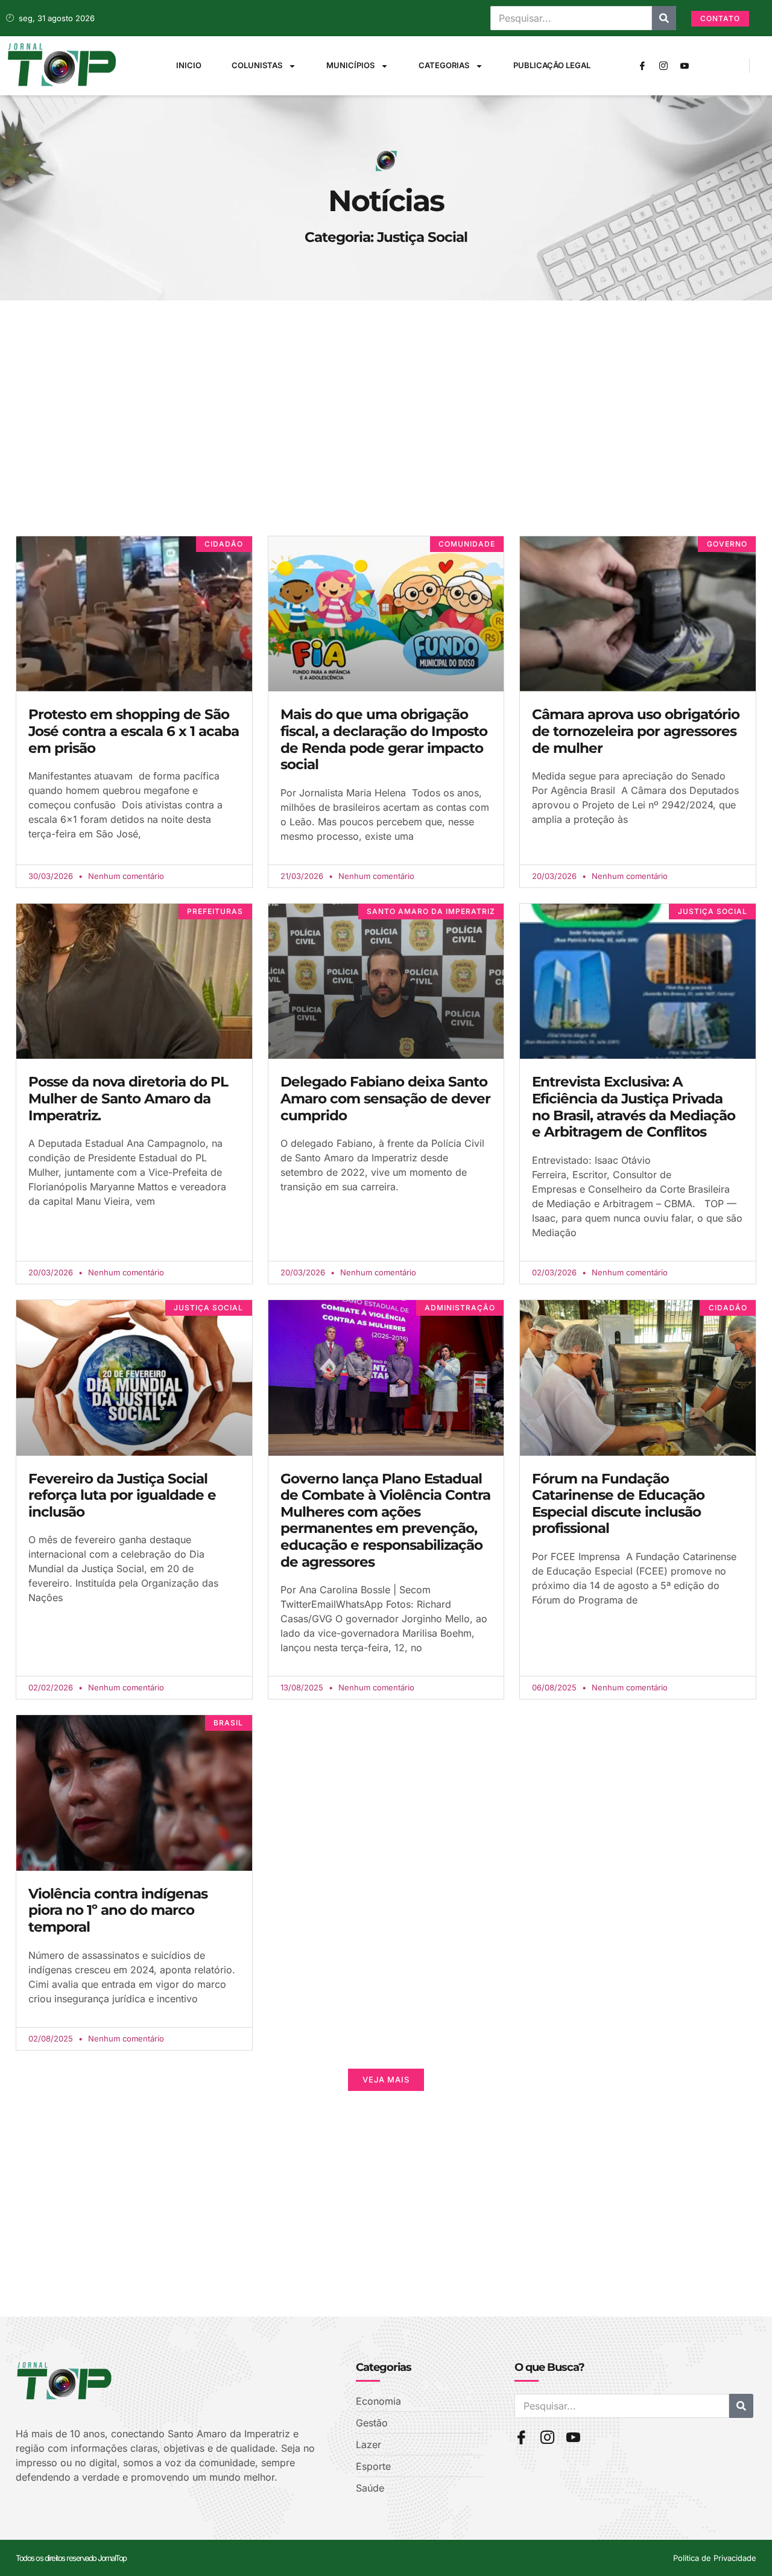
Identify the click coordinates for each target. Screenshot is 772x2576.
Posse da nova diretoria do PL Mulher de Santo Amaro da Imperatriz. (128, 1098)
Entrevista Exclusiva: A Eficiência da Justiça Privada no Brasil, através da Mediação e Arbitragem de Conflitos (634, 1107)
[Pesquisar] (664, 18)
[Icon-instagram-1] (663, 66)
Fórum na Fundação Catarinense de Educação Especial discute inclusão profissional (618, 1504)
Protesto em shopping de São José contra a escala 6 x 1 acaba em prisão (134, 731)
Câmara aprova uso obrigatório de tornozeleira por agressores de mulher (636, 731)
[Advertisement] (378, 439)
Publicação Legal (552, 65)
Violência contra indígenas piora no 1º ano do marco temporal (118, 1910)
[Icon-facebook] (642, 66)
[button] (386, 2080)
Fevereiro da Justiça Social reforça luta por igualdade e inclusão (122, 1495)
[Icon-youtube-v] (685, 66)
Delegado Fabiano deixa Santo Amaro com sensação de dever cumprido (385, 1098)
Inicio (189, 65)
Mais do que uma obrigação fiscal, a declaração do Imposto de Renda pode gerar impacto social (384, 739)
